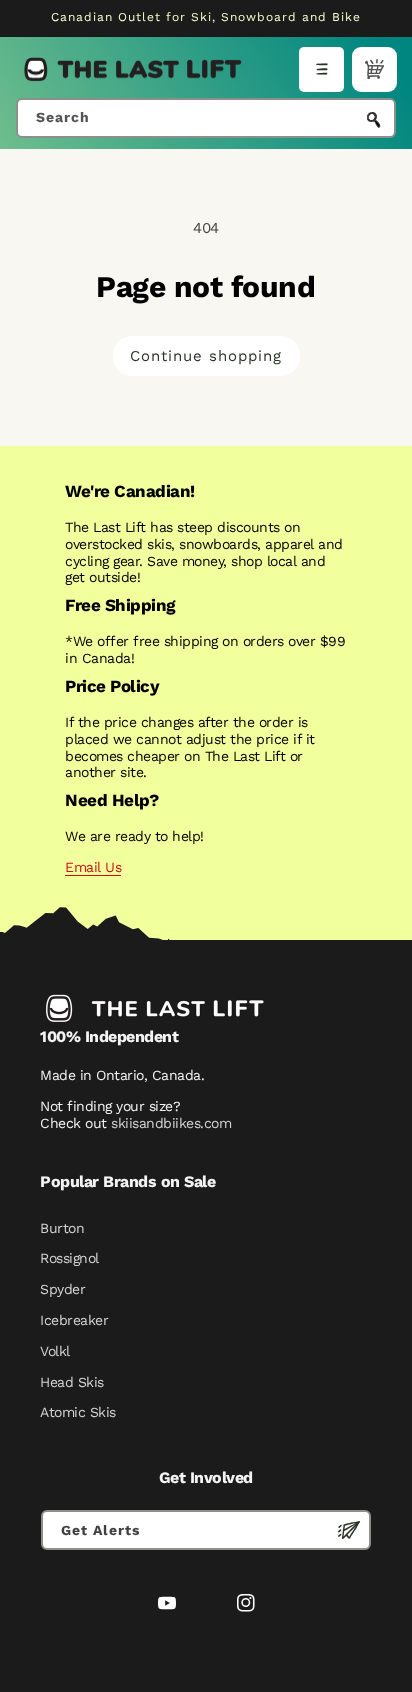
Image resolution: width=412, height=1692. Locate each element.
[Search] (374, 120)
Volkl (55, 1351)
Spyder (62, 1289)
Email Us (93, 867)
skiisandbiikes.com (171, 1123)
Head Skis (72, 1382)
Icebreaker (74, 1320)
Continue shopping (206, 356)
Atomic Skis (78, 1412)
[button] (321, 69)
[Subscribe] (349, 1530)
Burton (62, 1228)
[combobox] (206, 118)
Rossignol (69, 1258)
